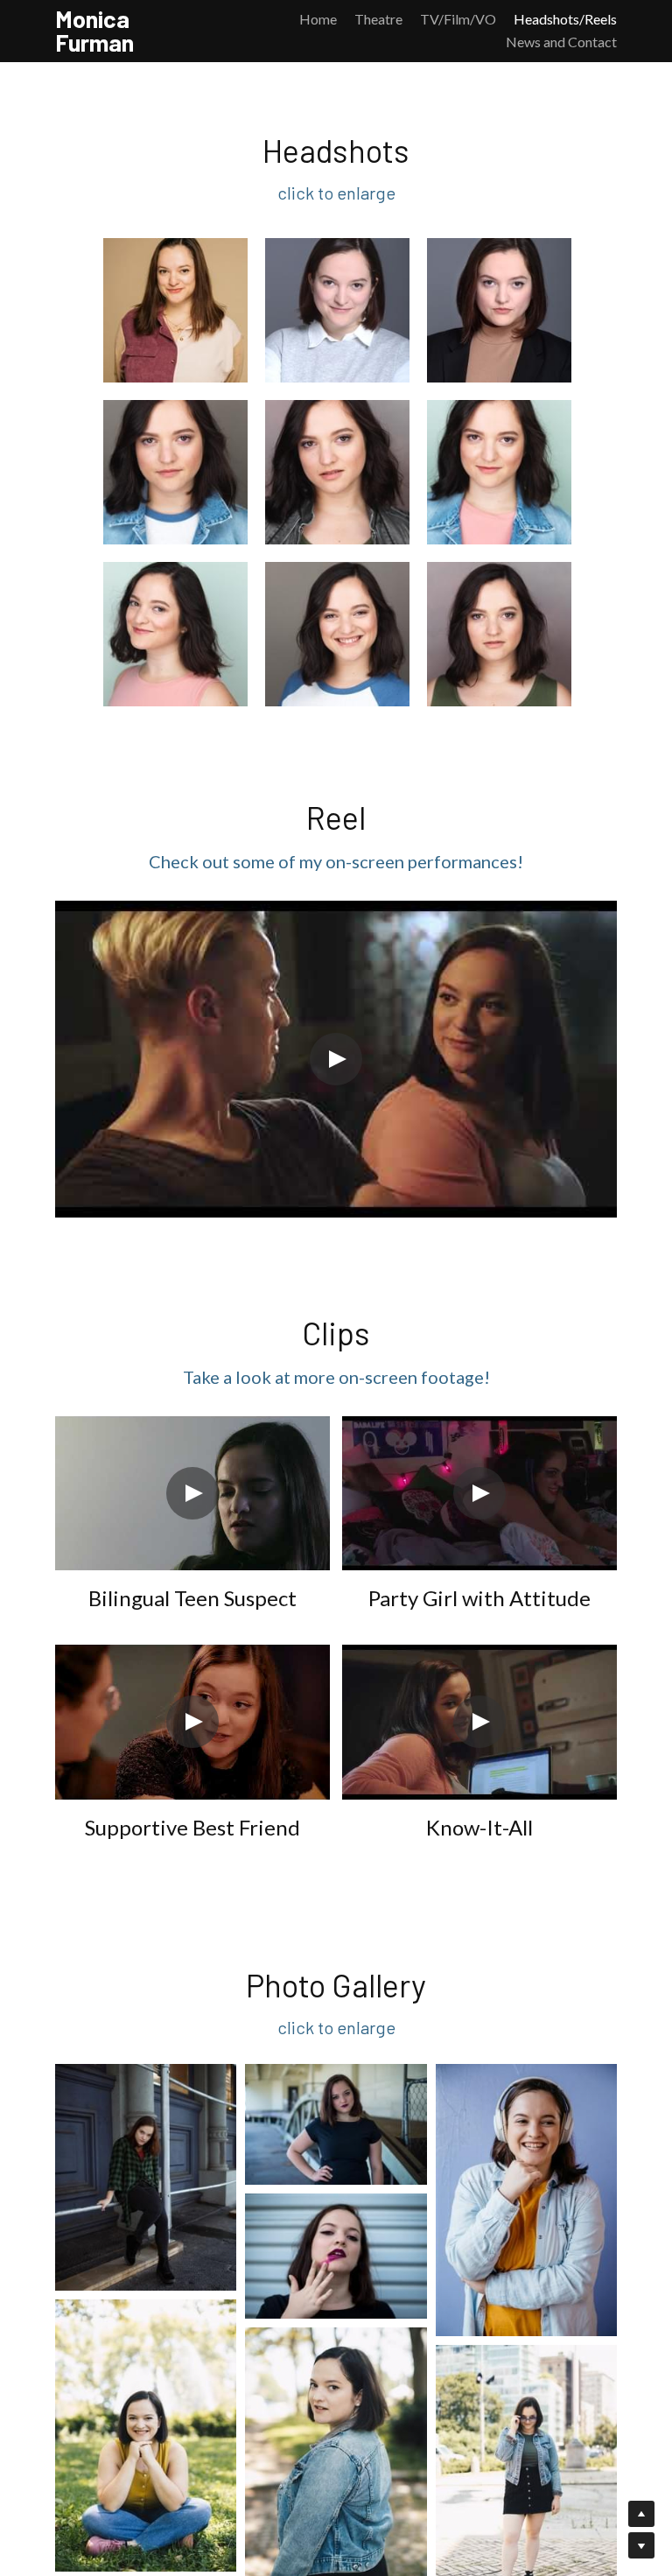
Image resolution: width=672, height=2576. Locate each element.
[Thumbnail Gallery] (175, 311)
